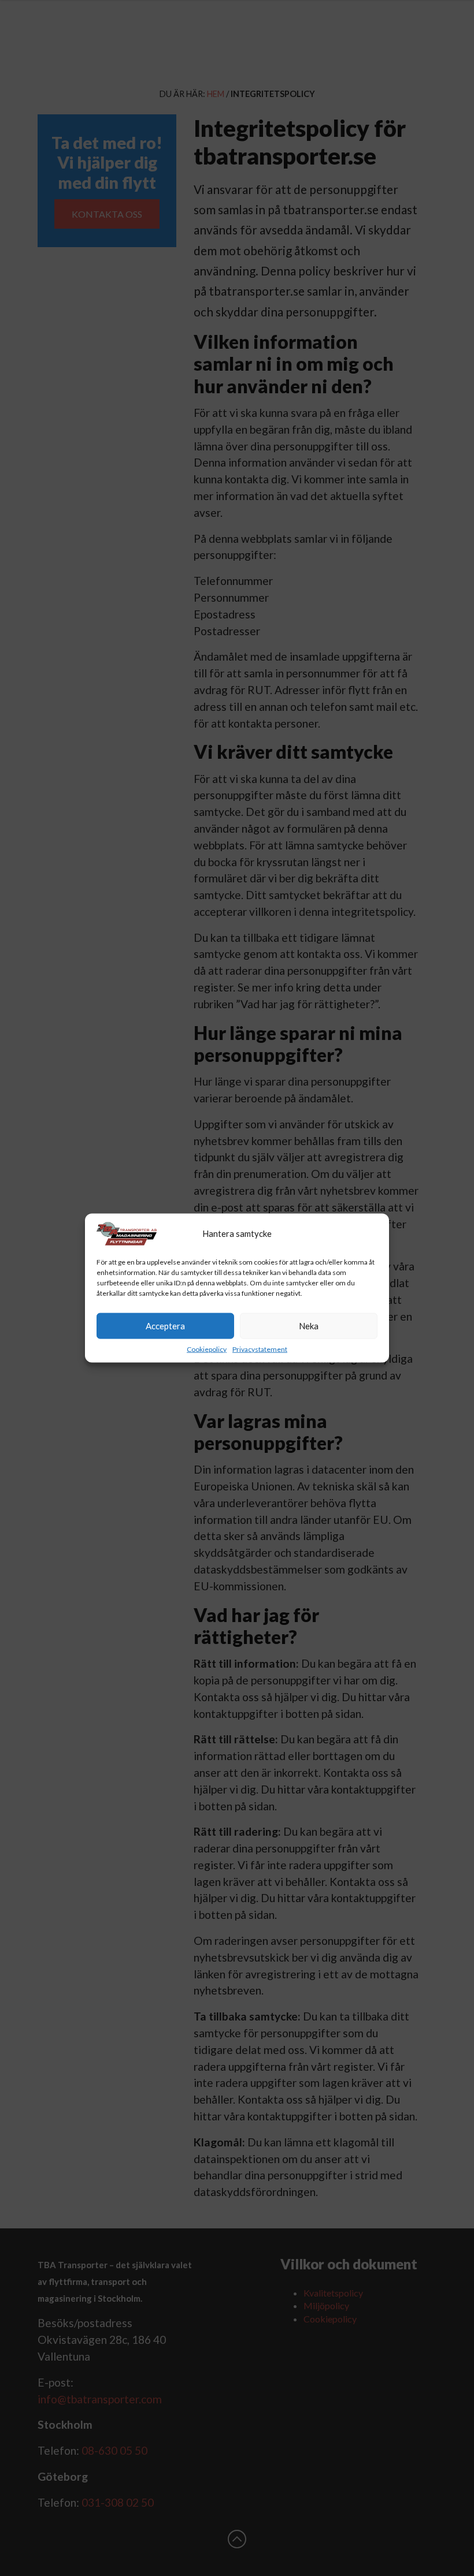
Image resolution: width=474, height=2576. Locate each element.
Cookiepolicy (207, 1349)
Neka (309, 1326)
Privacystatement (260, 1349)
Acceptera (165, 1326)
